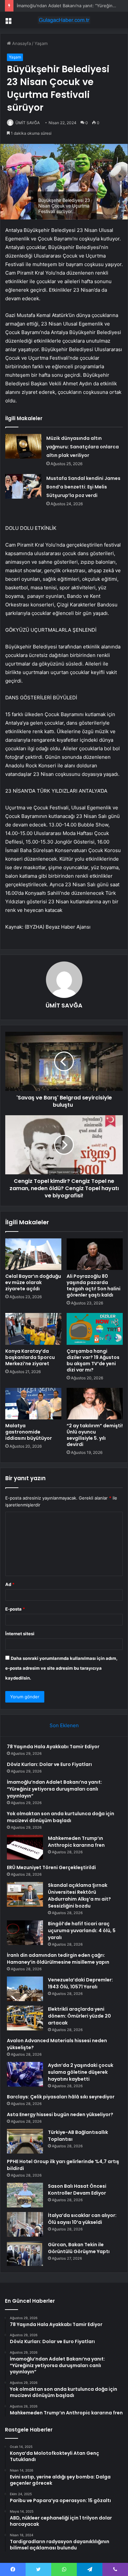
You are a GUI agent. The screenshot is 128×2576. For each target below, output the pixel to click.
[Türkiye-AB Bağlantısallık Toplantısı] (25, 2141)
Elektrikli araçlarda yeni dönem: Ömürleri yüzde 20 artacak (79, 2016)
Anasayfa (21, 43)
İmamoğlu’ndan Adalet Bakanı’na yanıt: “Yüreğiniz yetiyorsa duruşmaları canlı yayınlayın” (54, 1789)
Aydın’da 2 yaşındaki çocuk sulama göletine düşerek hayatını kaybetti (81, 2072)
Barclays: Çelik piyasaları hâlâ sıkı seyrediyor (61, 2097)
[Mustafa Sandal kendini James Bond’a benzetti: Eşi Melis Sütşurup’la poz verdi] (23, 486)
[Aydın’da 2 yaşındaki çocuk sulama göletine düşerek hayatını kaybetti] (25, 2074)
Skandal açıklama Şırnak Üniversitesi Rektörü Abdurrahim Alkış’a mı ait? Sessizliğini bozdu (79, 1896)
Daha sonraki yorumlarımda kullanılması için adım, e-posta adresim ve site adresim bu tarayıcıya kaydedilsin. (61, 1668)
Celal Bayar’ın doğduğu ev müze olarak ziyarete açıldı (33, 1282)
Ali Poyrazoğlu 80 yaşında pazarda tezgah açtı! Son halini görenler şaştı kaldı (94, 1286)
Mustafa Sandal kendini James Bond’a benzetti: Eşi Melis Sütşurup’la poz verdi (83, 487)
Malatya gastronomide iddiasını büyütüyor (29, 1432)
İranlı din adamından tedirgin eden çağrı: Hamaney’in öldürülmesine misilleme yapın (58, 1959)
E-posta (15, 1609)
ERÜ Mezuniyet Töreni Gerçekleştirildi (51, 1867)
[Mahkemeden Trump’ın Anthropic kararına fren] (25, 1847)
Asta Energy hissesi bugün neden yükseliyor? (60, 2114)
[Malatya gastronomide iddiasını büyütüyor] (33, 1404)
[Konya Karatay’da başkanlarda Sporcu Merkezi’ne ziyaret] (33, 1329)
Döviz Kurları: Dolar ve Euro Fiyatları (49, 1764)
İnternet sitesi (20, 1634)
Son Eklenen (64, 1725)
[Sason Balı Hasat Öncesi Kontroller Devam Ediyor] (25, 2195)
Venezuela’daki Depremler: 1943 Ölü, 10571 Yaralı (80, 1983)
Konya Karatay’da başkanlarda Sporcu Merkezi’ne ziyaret (30, 1357)
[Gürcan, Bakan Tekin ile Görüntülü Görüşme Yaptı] (25, 2254)
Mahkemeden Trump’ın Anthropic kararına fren (76, 1842)
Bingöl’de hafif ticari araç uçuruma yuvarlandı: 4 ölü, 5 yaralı (82, 1931)
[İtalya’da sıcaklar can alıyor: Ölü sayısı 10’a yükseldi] (25, 2224)
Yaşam (41, 43)
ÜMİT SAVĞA (28, 123)
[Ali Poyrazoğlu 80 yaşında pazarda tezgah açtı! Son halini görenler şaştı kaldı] (95, 1254)
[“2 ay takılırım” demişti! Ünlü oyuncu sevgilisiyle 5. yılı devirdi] (95, 1404)
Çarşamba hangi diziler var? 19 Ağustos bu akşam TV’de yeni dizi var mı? (93, 1360)
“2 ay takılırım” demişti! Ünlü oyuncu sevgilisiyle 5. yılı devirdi (95, 1435)
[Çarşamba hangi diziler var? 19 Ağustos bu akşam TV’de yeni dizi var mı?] (95, 1329)
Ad (10, 1584)
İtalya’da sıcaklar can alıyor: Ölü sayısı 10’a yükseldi (82, 2219)
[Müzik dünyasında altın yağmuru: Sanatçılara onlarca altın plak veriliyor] (23, 446)
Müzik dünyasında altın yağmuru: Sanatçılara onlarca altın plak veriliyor (83, 447)
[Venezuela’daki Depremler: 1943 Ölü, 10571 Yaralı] (25, 1989)
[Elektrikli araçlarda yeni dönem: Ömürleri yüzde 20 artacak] (25, 2018)
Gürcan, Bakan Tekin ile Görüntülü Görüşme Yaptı (79, 2248)
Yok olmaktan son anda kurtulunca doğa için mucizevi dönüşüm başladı (61, 1817)
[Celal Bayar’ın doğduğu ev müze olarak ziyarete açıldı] (33, 1254)
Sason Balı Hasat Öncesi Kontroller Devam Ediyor (77, 2190)
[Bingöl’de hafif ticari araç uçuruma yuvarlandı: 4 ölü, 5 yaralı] (25, 1933)
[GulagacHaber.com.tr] (64, 20)
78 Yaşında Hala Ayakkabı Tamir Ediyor (53, 1747)
